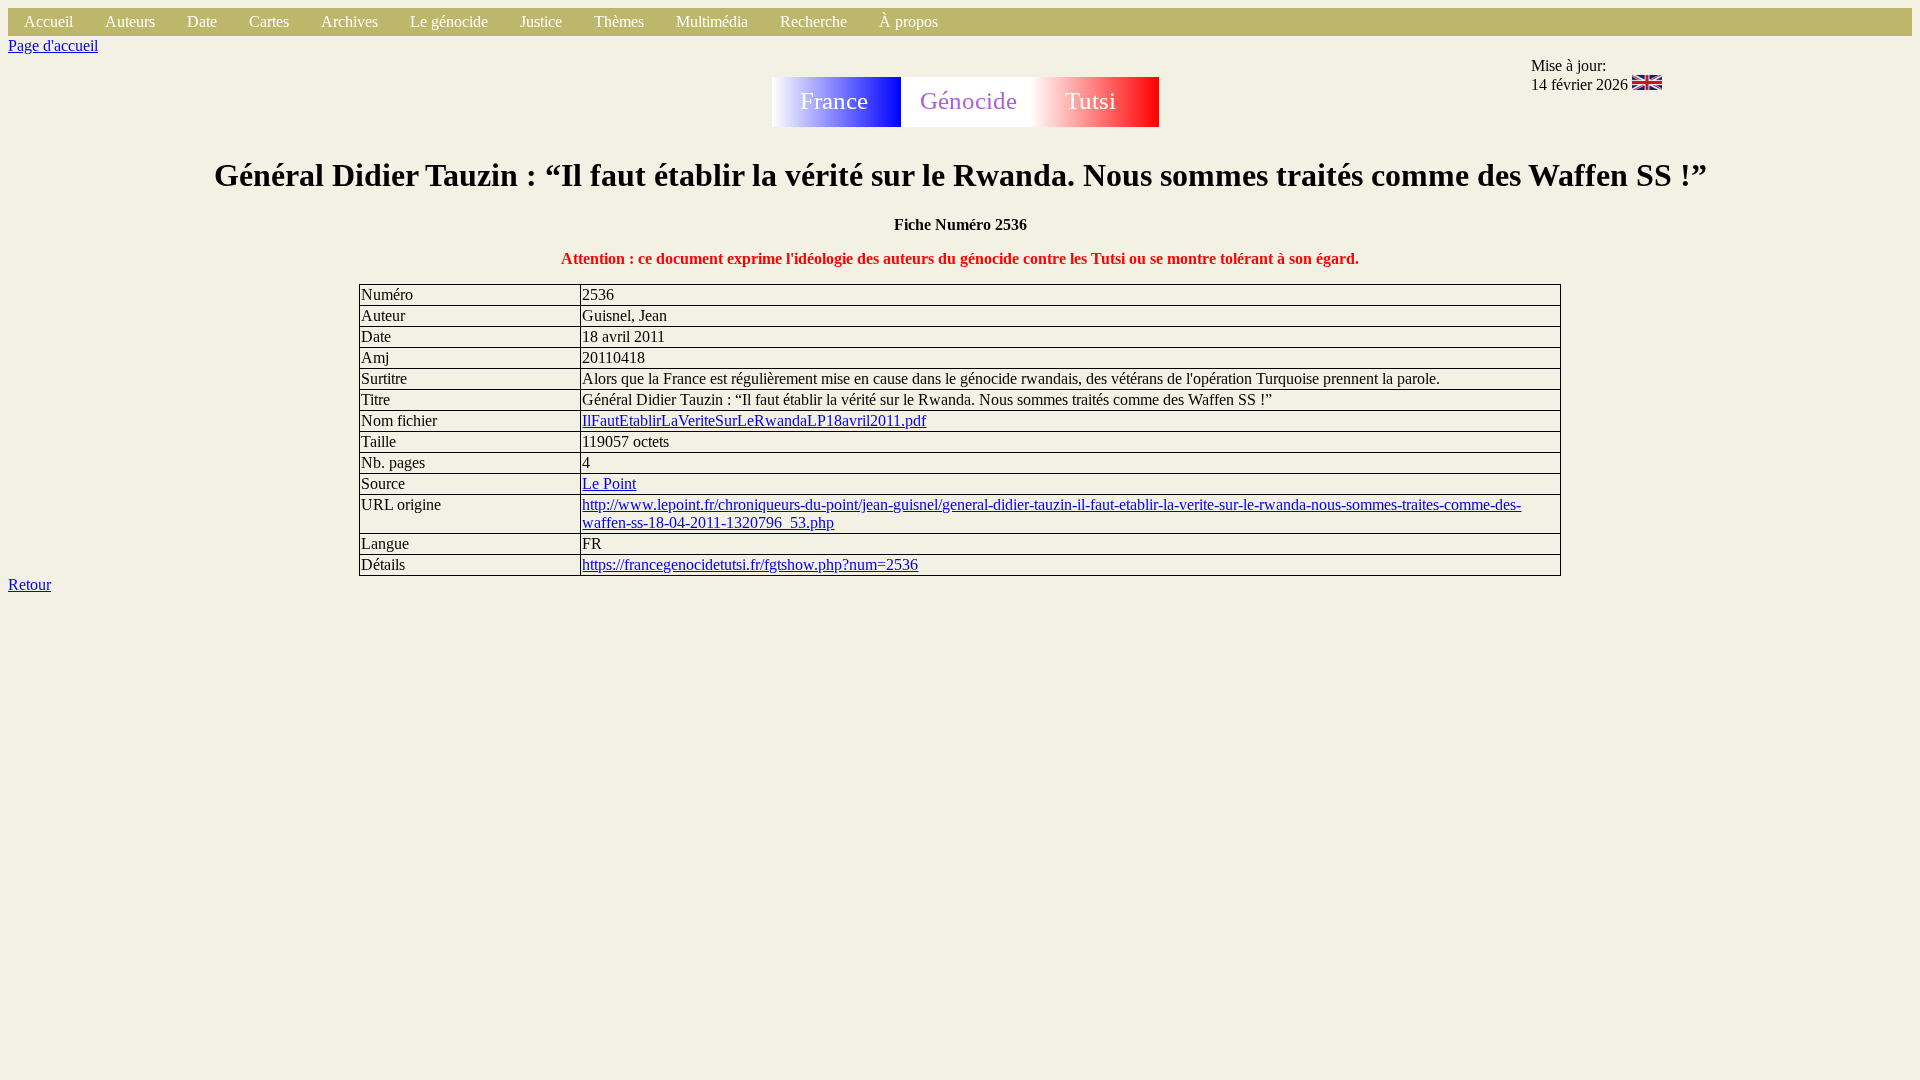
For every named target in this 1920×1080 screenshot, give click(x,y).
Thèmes (619, 21)
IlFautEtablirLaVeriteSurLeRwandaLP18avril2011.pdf (754, 420)
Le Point (609, 483)
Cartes (269, 21)
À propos (908, 21)
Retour (29, 584)
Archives (349, 21)
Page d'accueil (53, 45)
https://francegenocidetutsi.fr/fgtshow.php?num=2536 (750, 564)
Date (202, 21)
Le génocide (449, 21)
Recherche (813, 21)
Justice (541, 21)
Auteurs (130, 21)
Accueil (48, 21)
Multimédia (712, 21)
